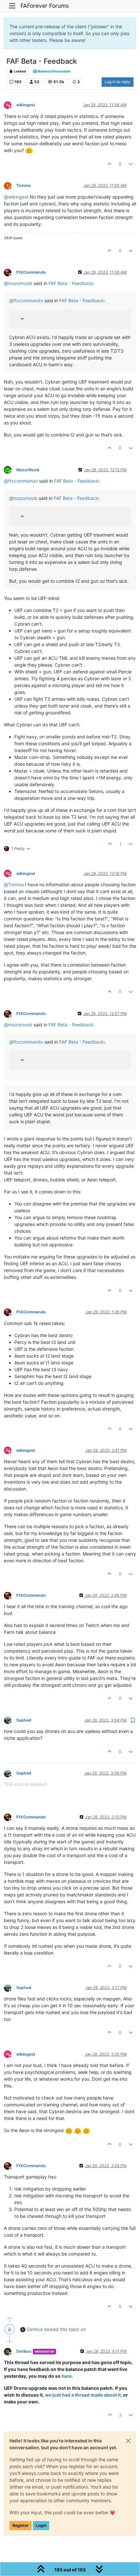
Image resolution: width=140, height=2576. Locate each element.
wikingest (26, 105)
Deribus (35, 2329)
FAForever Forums (45, 6)
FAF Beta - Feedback (71, 283)
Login (41, 2525)
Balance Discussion (54, 71)
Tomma (23, 185)
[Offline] (10, 272)
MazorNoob (28, 470)
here (67, 2376)
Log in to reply (118, 82)
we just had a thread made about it (83, 2395)
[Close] (128, 2441)
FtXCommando (31, 272)
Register (21, 2525)
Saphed (24, 1720)
